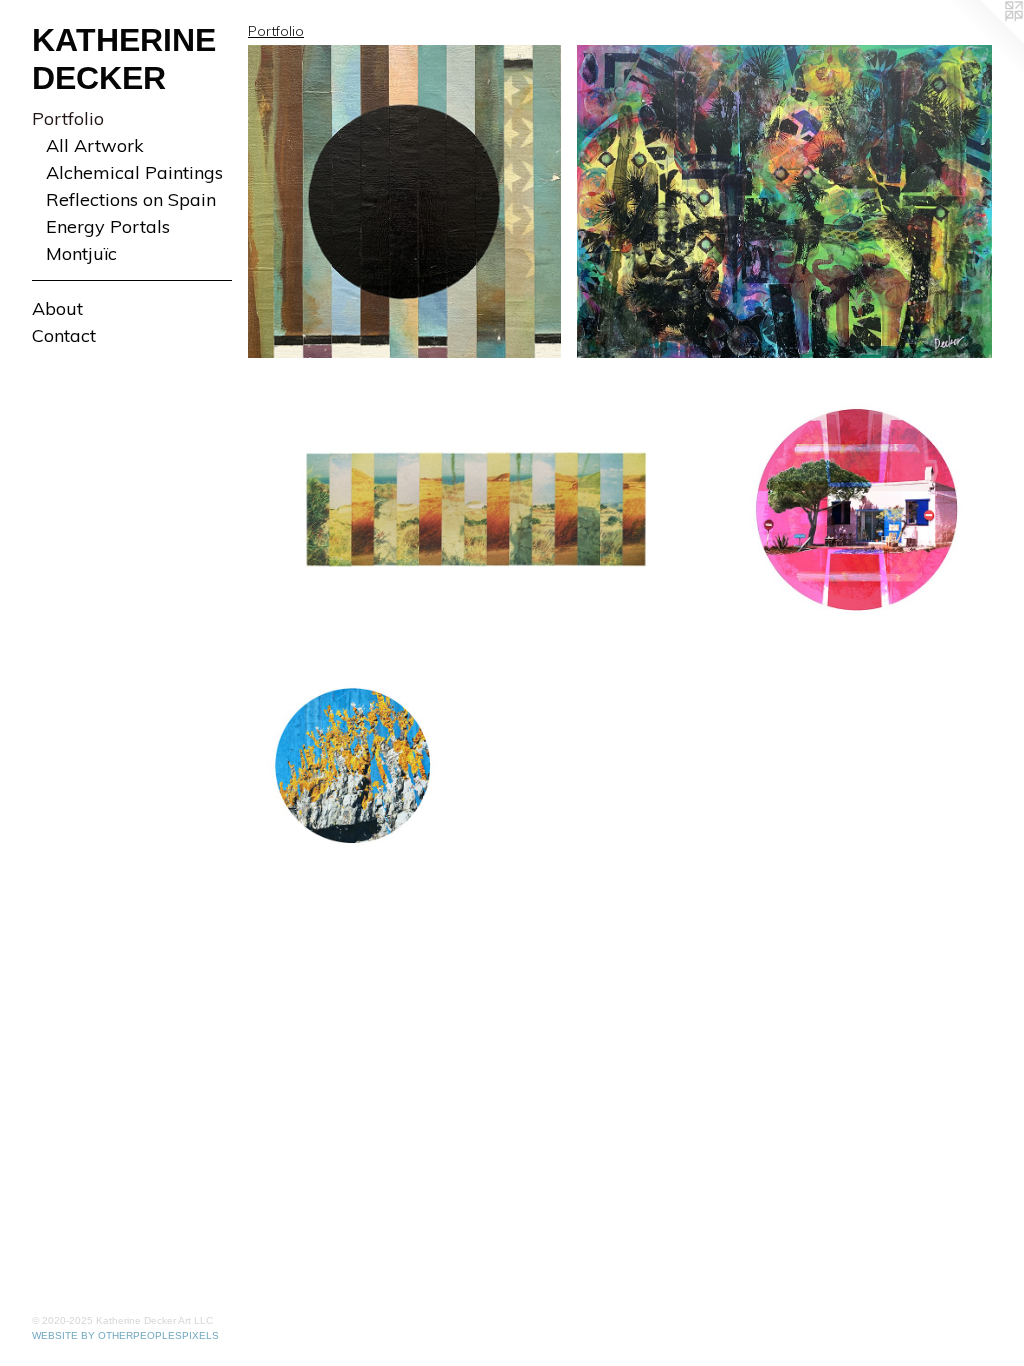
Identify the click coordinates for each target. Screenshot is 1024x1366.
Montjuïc (81, 253)
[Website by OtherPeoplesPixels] (984, 40)
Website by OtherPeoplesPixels (125, 1335)
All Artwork (95, 145)
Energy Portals (108, 226)
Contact (64, 335)
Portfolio (68, 118)
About (57, 308)
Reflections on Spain (131, 199)
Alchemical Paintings (134, 172)
